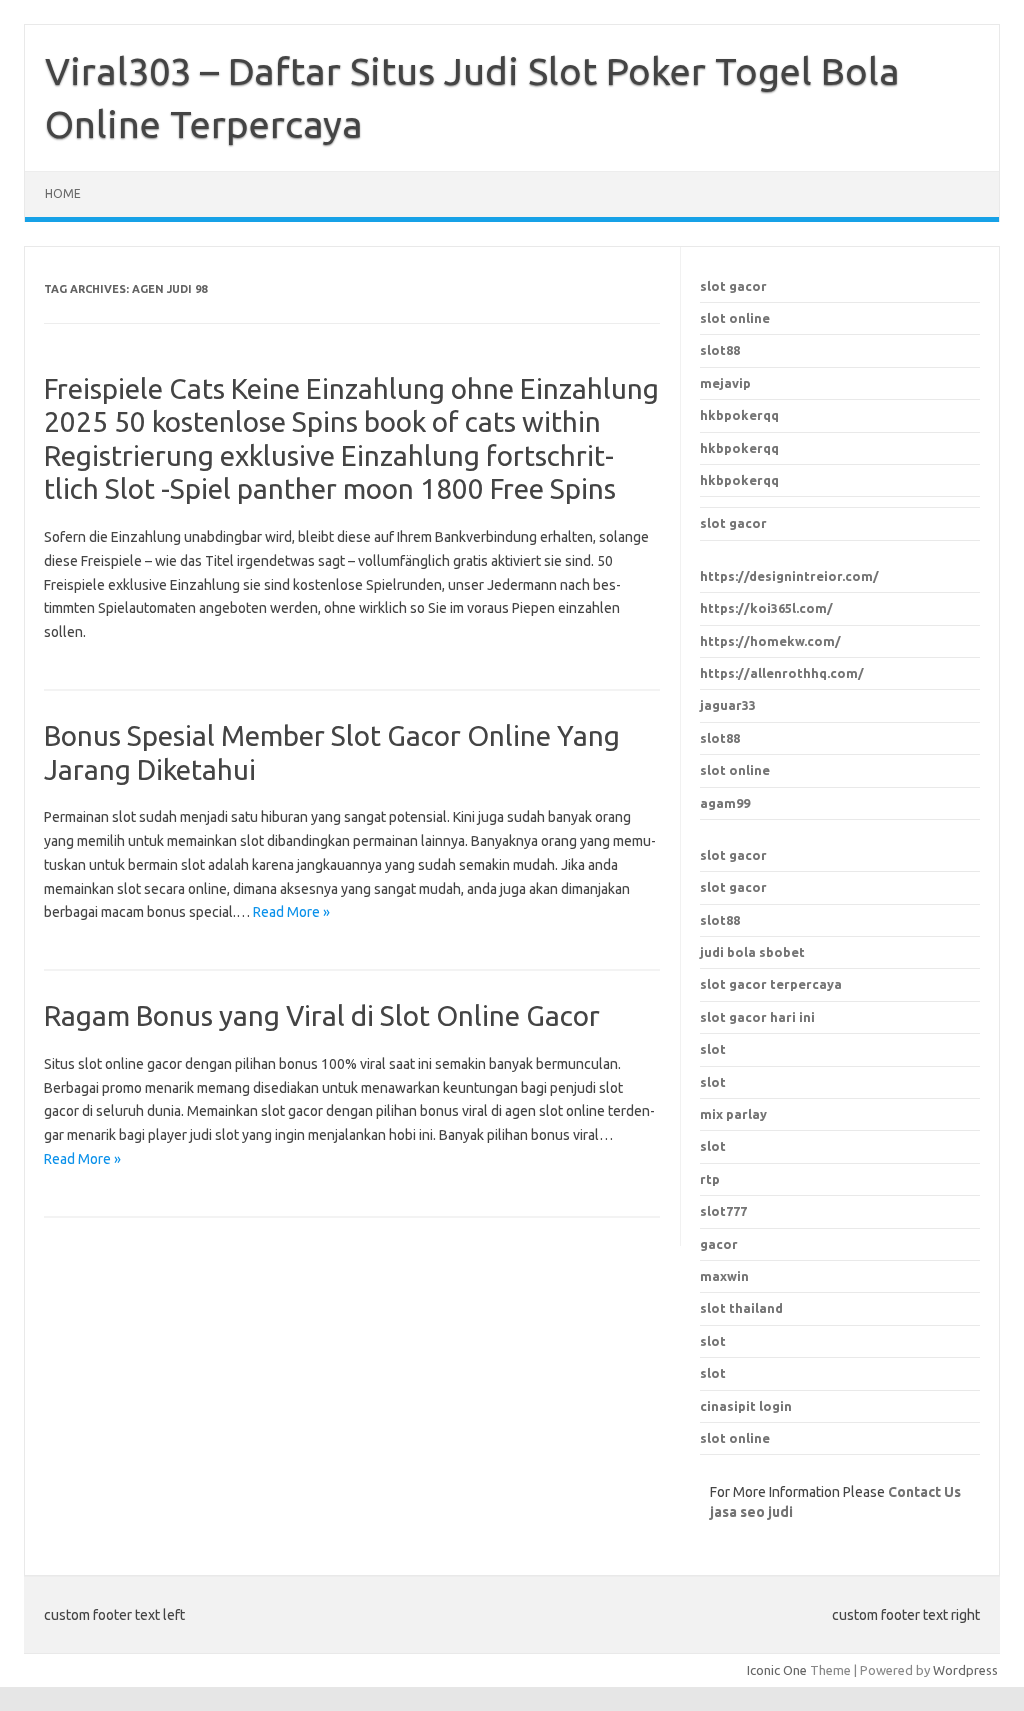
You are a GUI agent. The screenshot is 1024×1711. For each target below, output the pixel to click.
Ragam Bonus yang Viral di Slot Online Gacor (322, 1015)
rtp (710, 1179)
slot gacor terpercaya (771, 984)
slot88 (720, 350)
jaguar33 (728, 705)
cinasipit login (746, 1406)
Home (63, 193)
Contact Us (924, 1492)
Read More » (291, 912)
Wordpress (965, 1670)
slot (713, 1341)
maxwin (724, 1276)
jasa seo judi (751, 1512)
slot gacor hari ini (757, 1017)
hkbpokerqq (739, 415)
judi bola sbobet (752, 952)
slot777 (723, 1211)
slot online (735, 318)
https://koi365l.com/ (766, 608)
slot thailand (741, 1308)
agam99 (725, 803)
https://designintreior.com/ (789, 576)
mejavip (725, 383)
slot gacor (733, 286)
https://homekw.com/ (770, 641)
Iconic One (777, 1670)
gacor (719, 1244)
